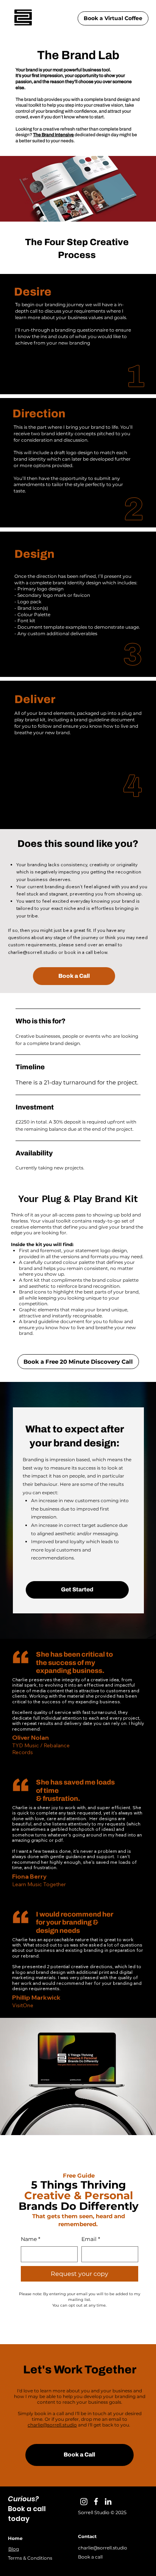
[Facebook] (96, 2501)
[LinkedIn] (108, 2501)
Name (30, 2239)
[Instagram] (84, 2501)
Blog (14, 2549)
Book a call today (27, 2514)
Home (15, 2538)
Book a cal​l (90, 2557)
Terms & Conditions (30, 2558)
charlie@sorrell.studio (33, 952)
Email (91, 2239)
